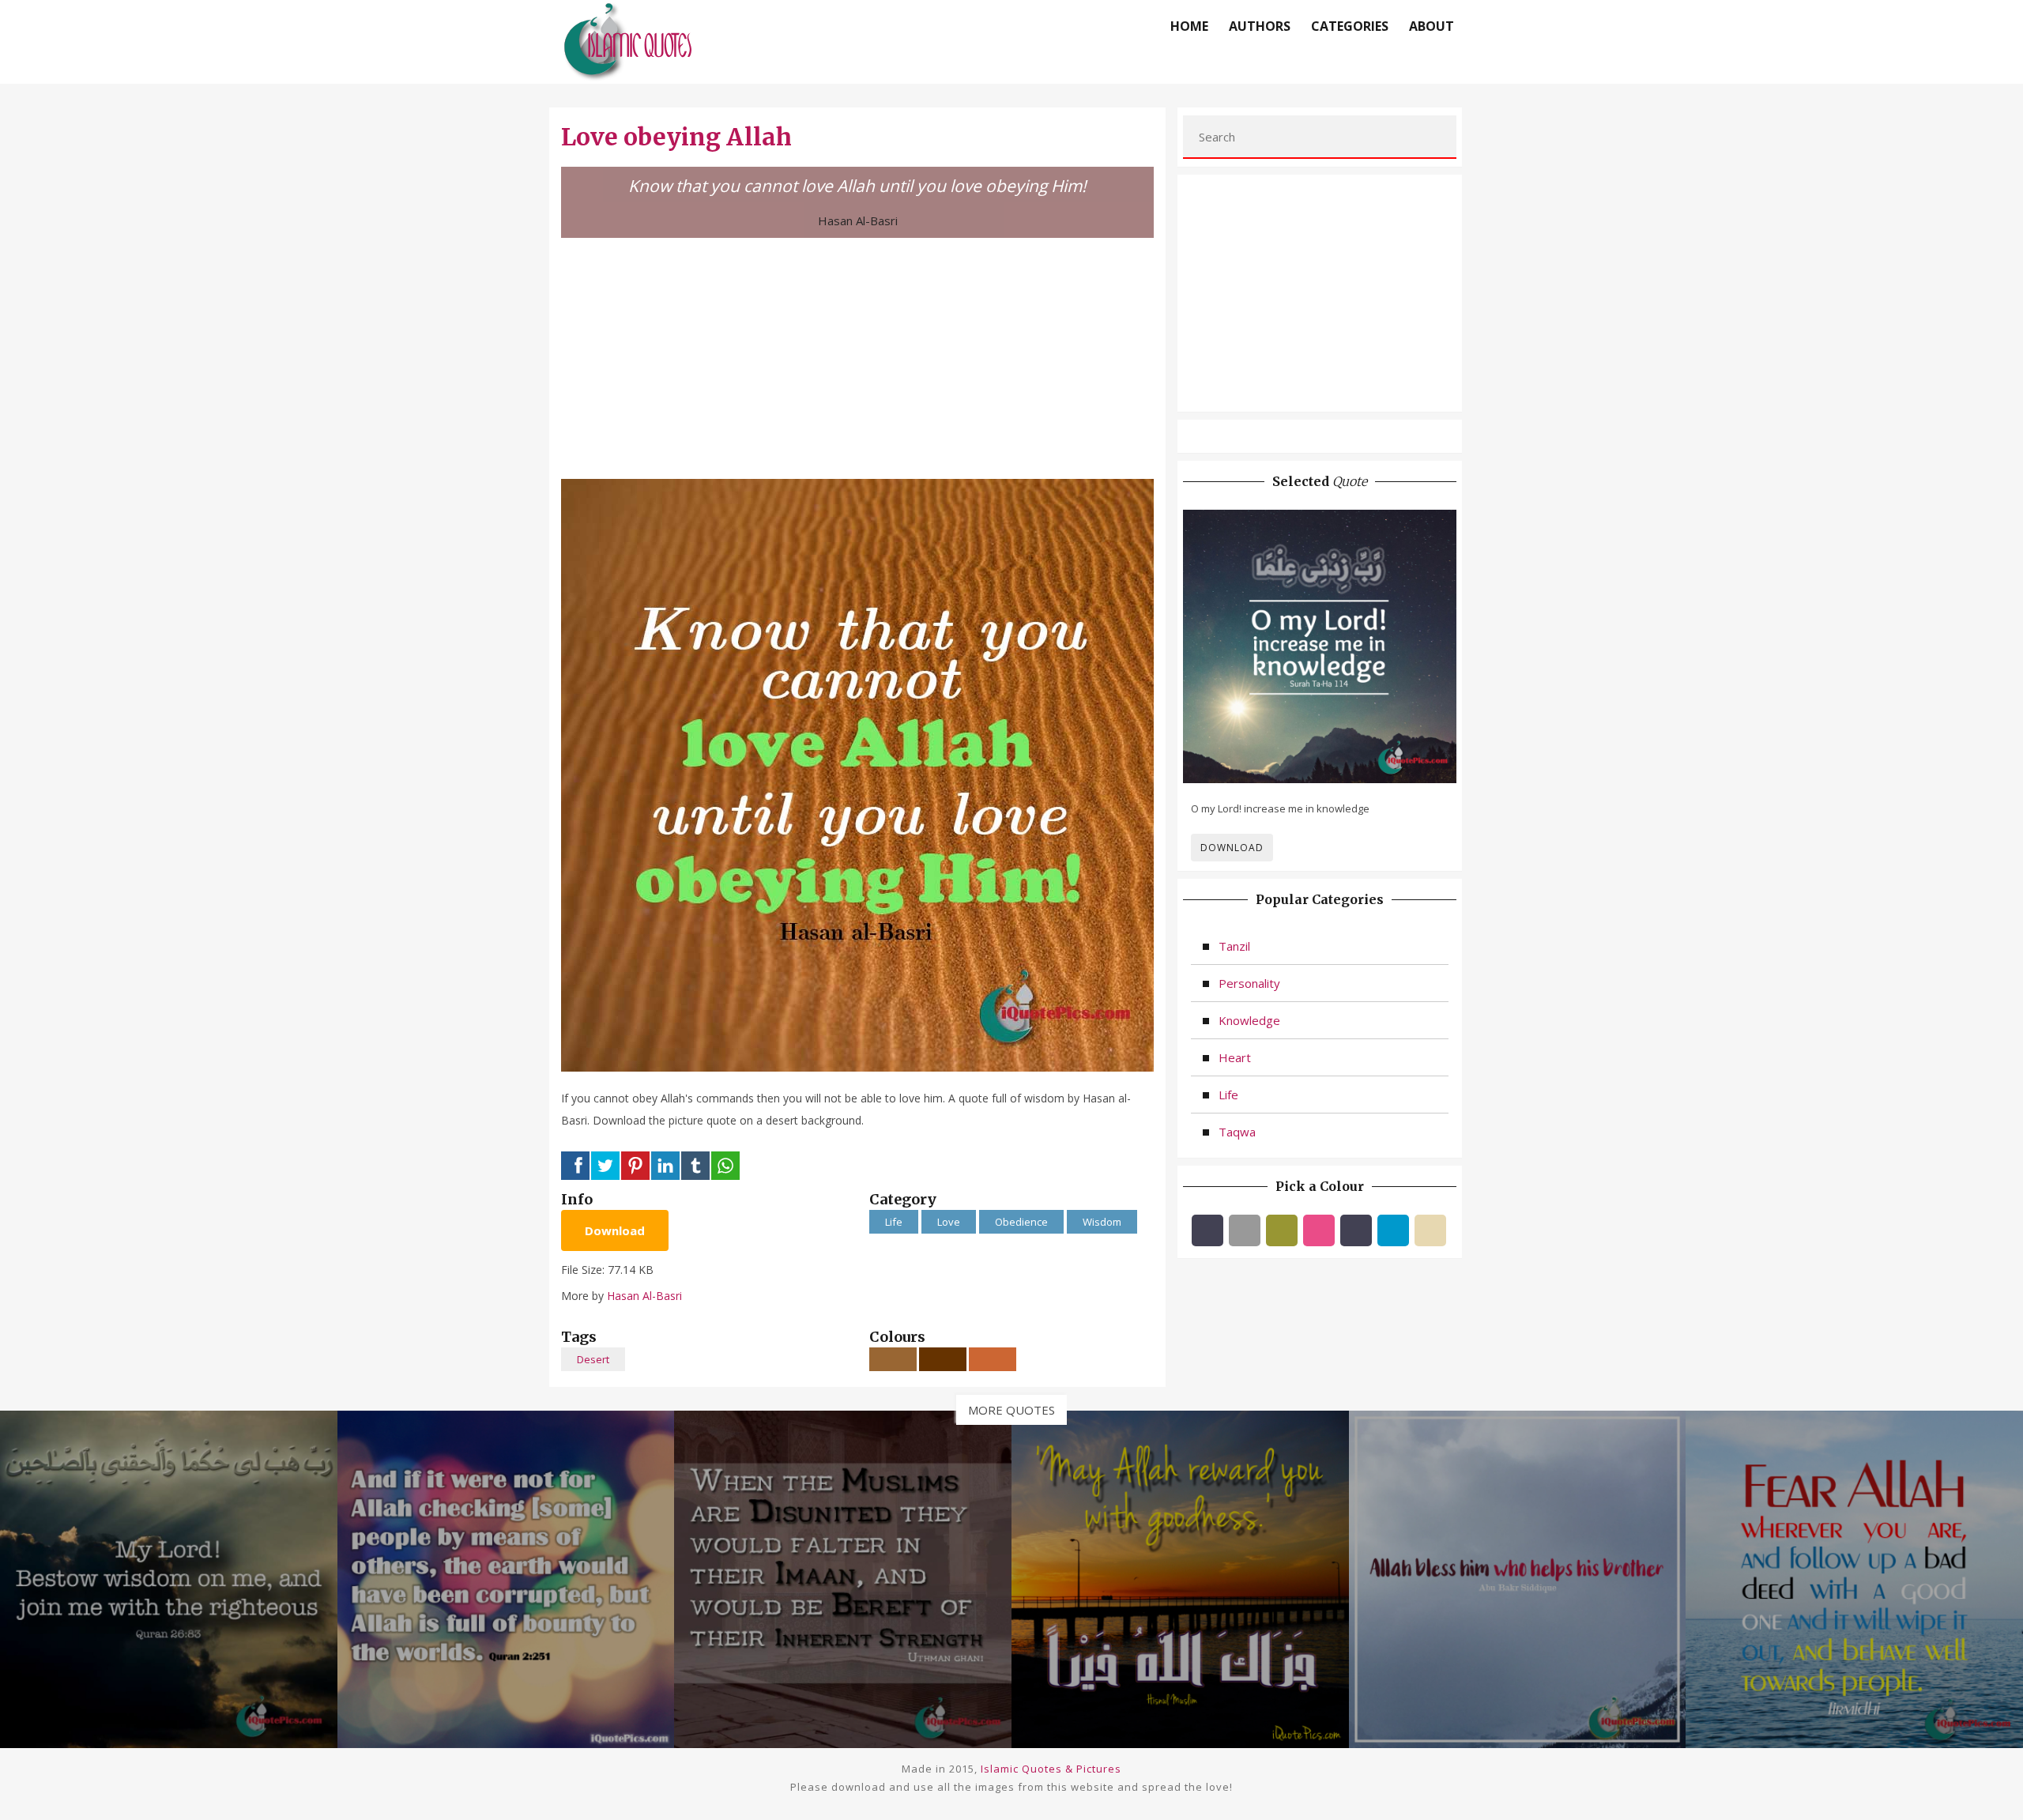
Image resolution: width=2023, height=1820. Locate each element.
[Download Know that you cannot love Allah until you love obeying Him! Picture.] (857, 774)
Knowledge (1249, 1020)
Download (615, 1230)
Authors (1260, 26)
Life (894, 1222)
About (1432, 26)
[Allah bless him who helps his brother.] (1518, 1577)
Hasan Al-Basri (858, 220)
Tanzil (1234, 946)
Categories (1350, 26)
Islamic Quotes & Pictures (1051, 1769)
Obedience (1021, 1222)
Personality (1249, 983)
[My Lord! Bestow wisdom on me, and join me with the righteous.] (169, 1577)
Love (949, 1222)
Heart (1235, 1057)
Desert (593, 1359)
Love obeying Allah (676, 137)
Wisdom (1102, 1222)
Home (1189, 26)
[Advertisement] (857, 356)
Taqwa (1237, 1132)
